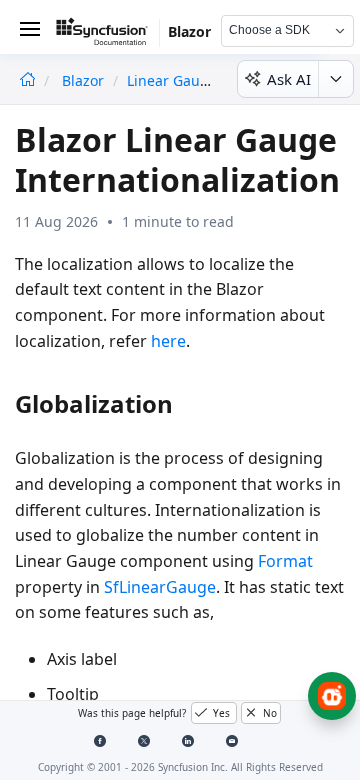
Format (285, 561)
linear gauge (172, 80)
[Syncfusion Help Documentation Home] (108, 35)
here (168, 341)
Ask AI (289, 79)
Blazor (85, 80)
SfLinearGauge (160, 587)
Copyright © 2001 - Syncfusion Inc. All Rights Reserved (180, 767)
